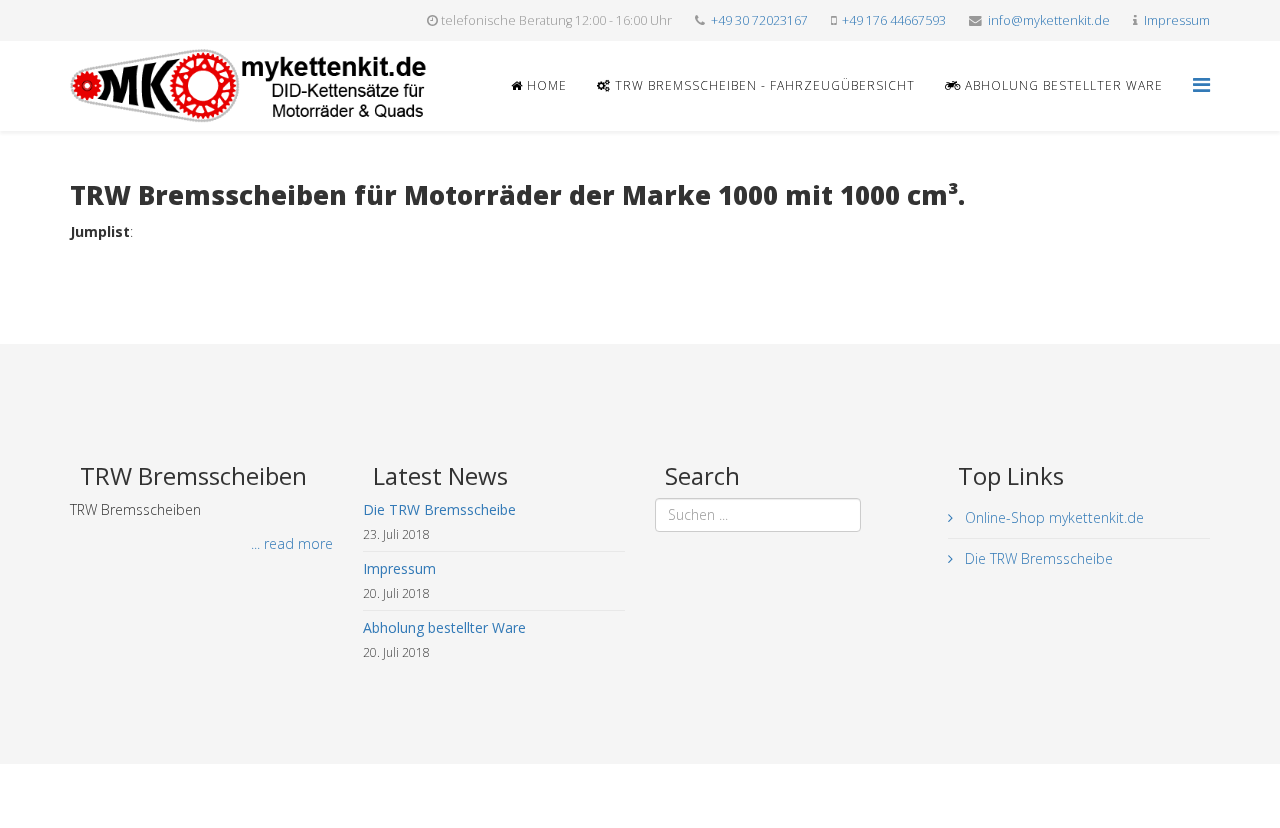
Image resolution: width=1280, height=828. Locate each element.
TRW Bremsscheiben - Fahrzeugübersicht (763, 85)
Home (545, 85)
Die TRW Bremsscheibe (1037, 558)
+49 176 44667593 (894, 20)
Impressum (1177, 20)
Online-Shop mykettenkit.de (1052, 517)
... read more (292, 543)
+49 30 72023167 (759, 20)
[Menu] (1201, 84)
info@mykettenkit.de (1049, 20)
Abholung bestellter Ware (1062, 85)
